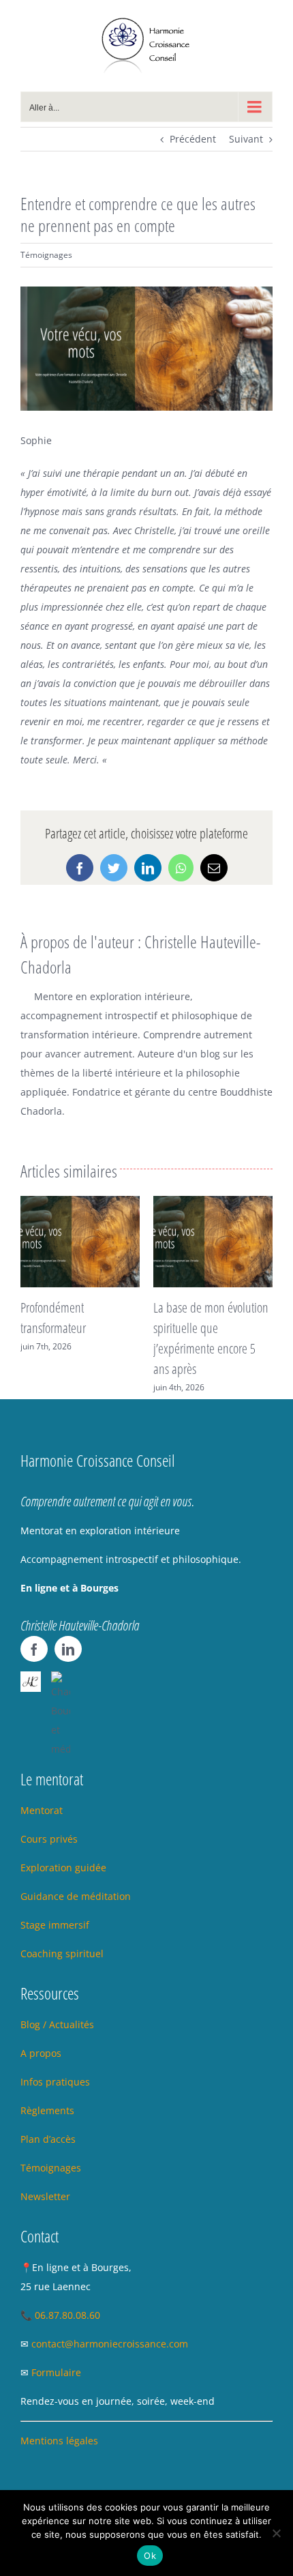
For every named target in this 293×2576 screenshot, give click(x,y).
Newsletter (47, 2196)
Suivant (246, 139)
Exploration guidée (63, 1868)
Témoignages (46, 255)
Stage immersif (55, 1925)
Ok (150, 2556)
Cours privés (49, 1839)
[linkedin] (68, 1649)
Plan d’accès (48, 2139)
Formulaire (56, 2372)
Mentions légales (59, 2441)
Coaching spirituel (62, 1953)
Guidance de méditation (76, 1896)
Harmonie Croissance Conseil (98, 1460)
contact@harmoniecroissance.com (110, 2344)
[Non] (276, 2533)
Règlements (47, 2110)
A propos (41, 2053)
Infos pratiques (55, 2082)
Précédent (193, 139)
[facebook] (34, 1649)
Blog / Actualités (57, 2024)
